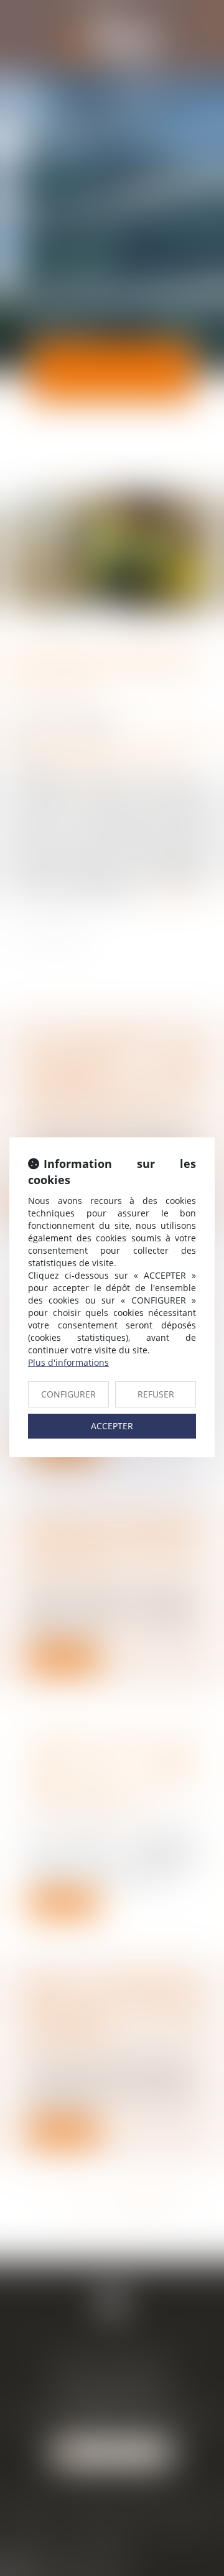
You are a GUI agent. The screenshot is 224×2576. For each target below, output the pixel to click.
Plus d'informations (68, 1362)
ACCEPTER (112, 1426)
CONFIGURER (68, 1394)
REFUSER (156, 1394)
